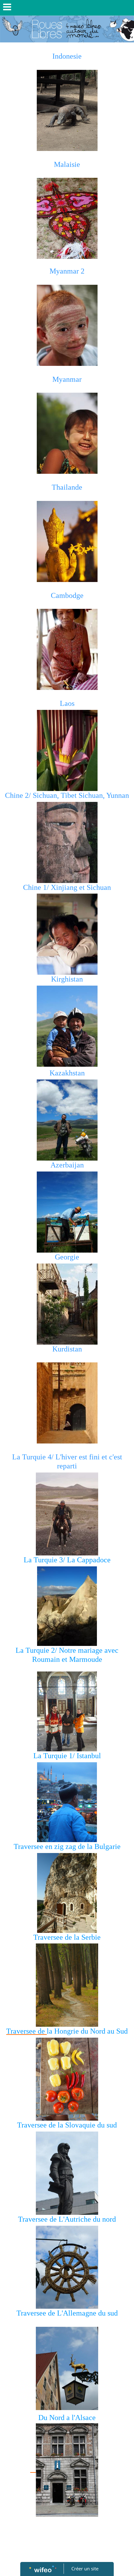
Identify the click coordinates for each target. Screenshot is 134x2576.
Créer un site (85, 2569)
